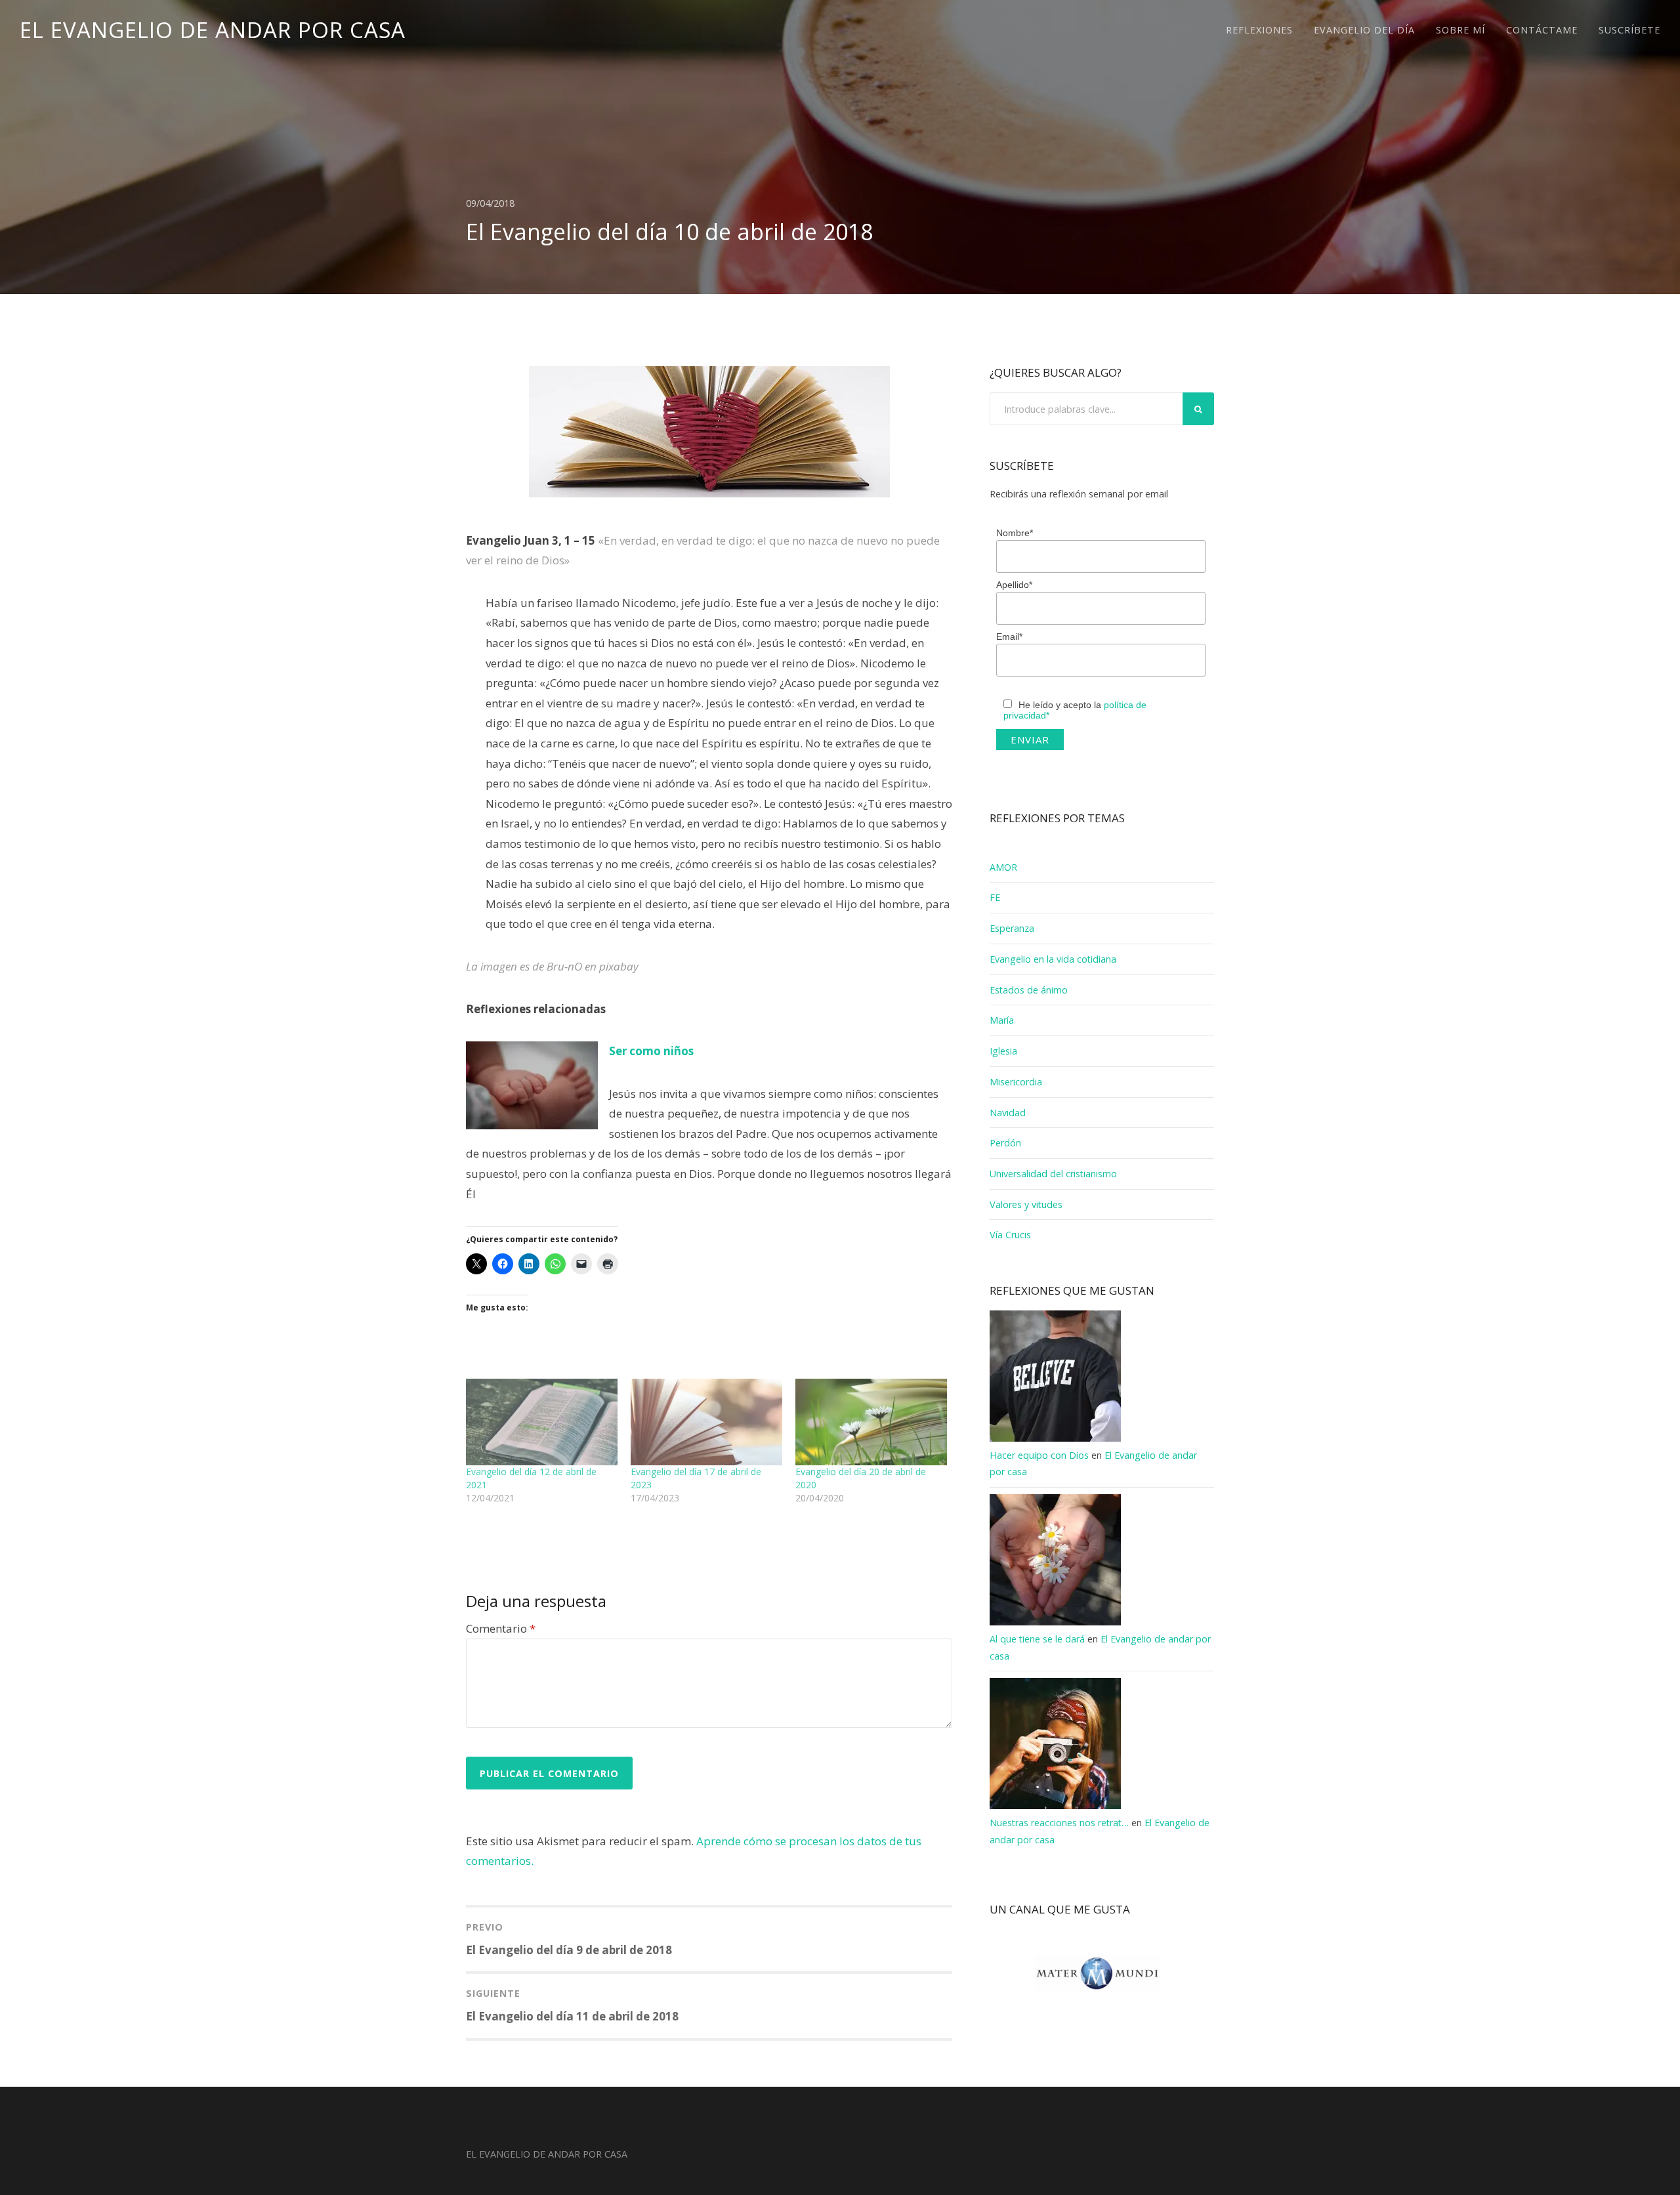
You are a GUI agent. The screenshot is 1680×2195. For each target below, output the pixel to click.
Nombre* (1015, 533)
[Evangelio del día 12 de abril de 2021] (542, 1422)
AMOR (1003, 867)
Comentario (501, 1628)
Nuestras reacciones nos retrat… (1059, 1823)
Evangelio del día (1364, 30)
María (1002, 1020)
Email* (1009, 637)
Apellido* (1014, 585)
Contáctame (1542, 30)
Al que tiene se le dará (1037, 1639)
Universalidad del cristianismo (1053, 1174)
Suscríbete (1629, 30)
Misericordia (1016, 1082)
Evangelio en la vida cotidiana (1053, 959)
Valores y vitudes (1026, 1204)
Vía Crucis (1010, 1235)
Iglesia (1003, 1051)
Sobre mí (1460, 30)
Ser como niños (651, 1051)
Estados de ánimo (1029, 990)
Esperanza (1012, 928)
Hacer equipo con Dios (1039, 1455)
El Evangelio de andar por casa (213, 30)
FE (995, 897)
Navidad (1008, 1113)
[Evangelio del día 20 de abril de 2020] (871, 1422)
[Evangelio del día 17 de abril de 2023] (706, 1422)
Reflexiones (1259, 30)
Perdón (1005, 1143)
